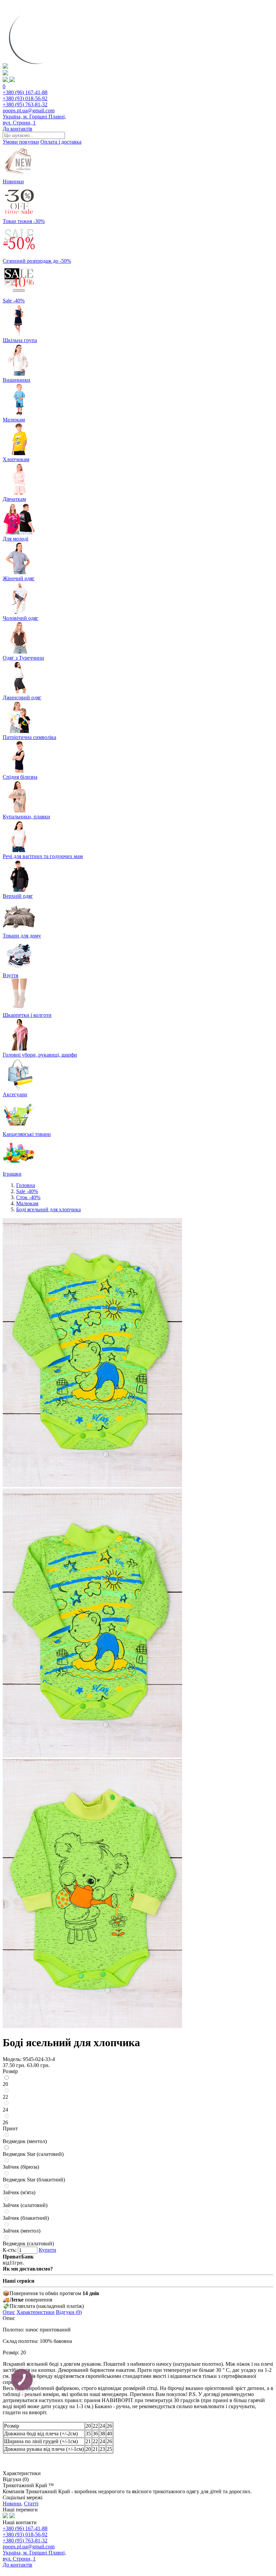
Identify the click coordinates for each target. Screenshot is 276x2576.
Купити (47, 2250)
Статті (31, 2504)
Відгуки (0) (69, 2312)
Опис (9, 2312)
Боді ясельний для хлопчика (48, 1209)
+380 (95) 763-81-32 (25, 104)
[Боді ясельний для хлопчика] (92, 1485)
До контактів (18, 129)
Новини (12, 2504)
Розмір (10, 2071)
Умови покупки (21, 142)
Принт (10, 2128)
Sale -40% (27, 1191)
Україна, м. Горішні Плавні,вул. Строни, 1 (34, 120)
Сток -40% (28, 1197)
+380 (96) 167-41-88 (25, 92)
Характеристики (36, 2312)
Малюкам (27, 1203)
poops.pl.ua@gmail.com (29, 111)
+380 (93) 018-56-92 (25, 98)
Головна (26, 1185)
